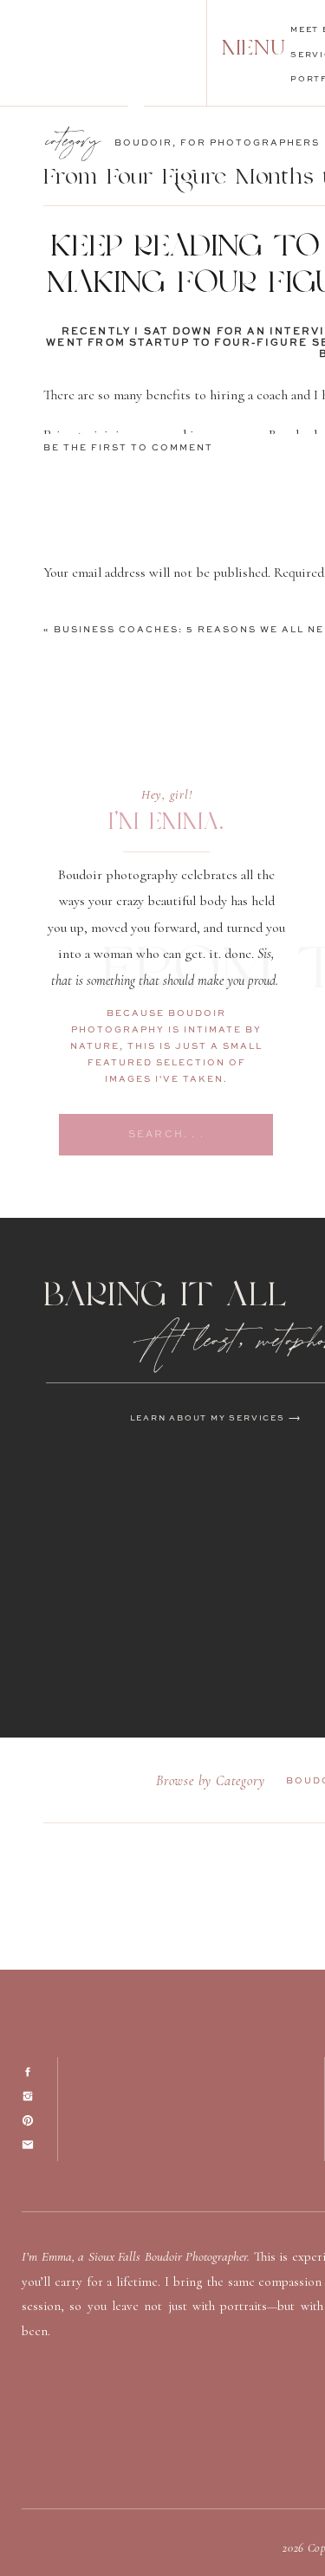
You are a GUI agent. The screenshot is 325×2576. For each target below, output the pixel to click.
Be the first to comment (128, 448)
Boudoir (143, 143)
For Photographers (250, 143)
